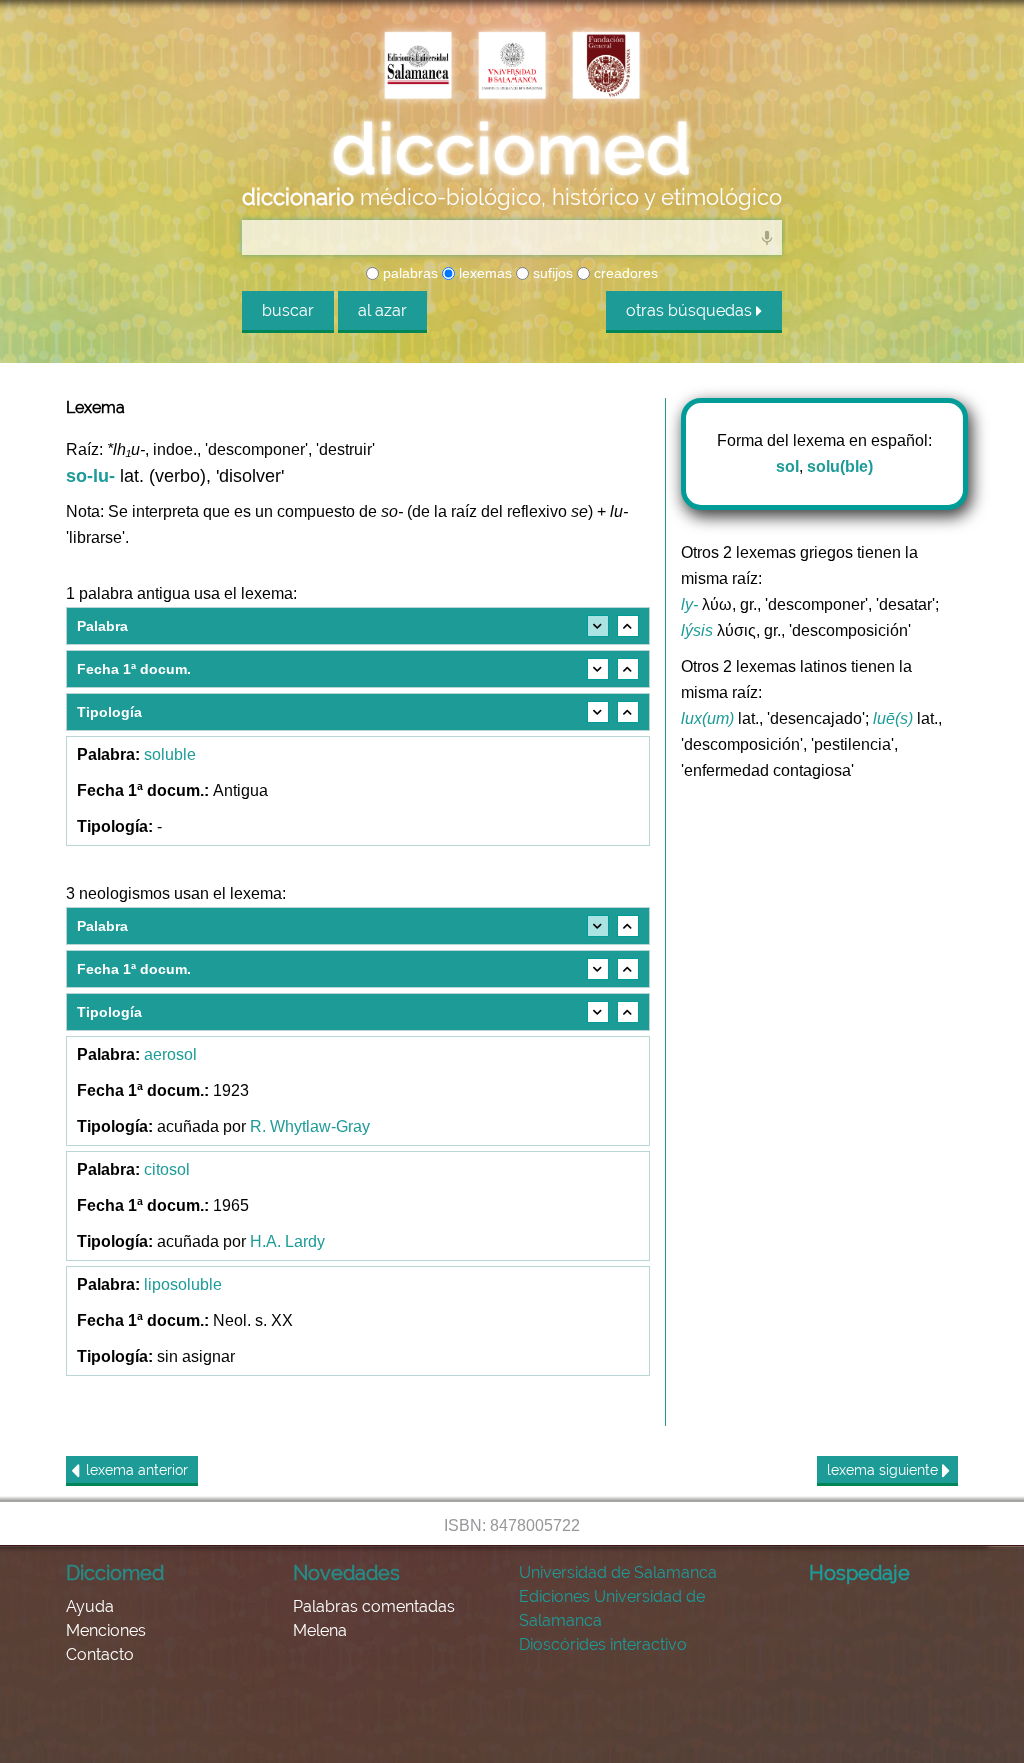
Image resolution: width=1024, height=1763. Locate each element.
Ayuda (90, 1606)
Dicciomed (115, 1573)
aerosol (170, 1054)
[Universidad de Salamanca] (512, 67)
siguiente (884, 1470)
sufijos (551, 273)
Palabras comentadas (374, 1606)
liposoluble (183, 1284)
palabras (408, 273)
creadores (624, 273)
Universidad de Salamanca (618, 1572)
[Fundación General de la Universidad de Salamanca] (606, 67)
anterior (137, 1470)
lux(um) (707, 718)
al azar (382, 310)
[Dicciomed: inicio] (512, 149)
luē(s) (893, 718)
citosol (167, 1169)
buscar (288, 310)
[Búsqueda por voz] (767, 237)
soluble (170, 754)
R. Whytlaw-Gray (310, 1126)
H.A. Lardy (287, 1241)
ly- (689, 604)
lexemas (483, 273)
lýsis (697, 630)
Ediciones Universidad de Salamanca (612, 1608)
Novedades (346, 1573)
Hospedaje (859, 1573)
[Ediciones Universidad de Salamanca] (418, 67)
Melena (320, 1630)
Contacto (100, 1654)
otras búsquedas (691, 310)
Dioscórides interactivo (603, 1644)
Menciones (106, 1630)
